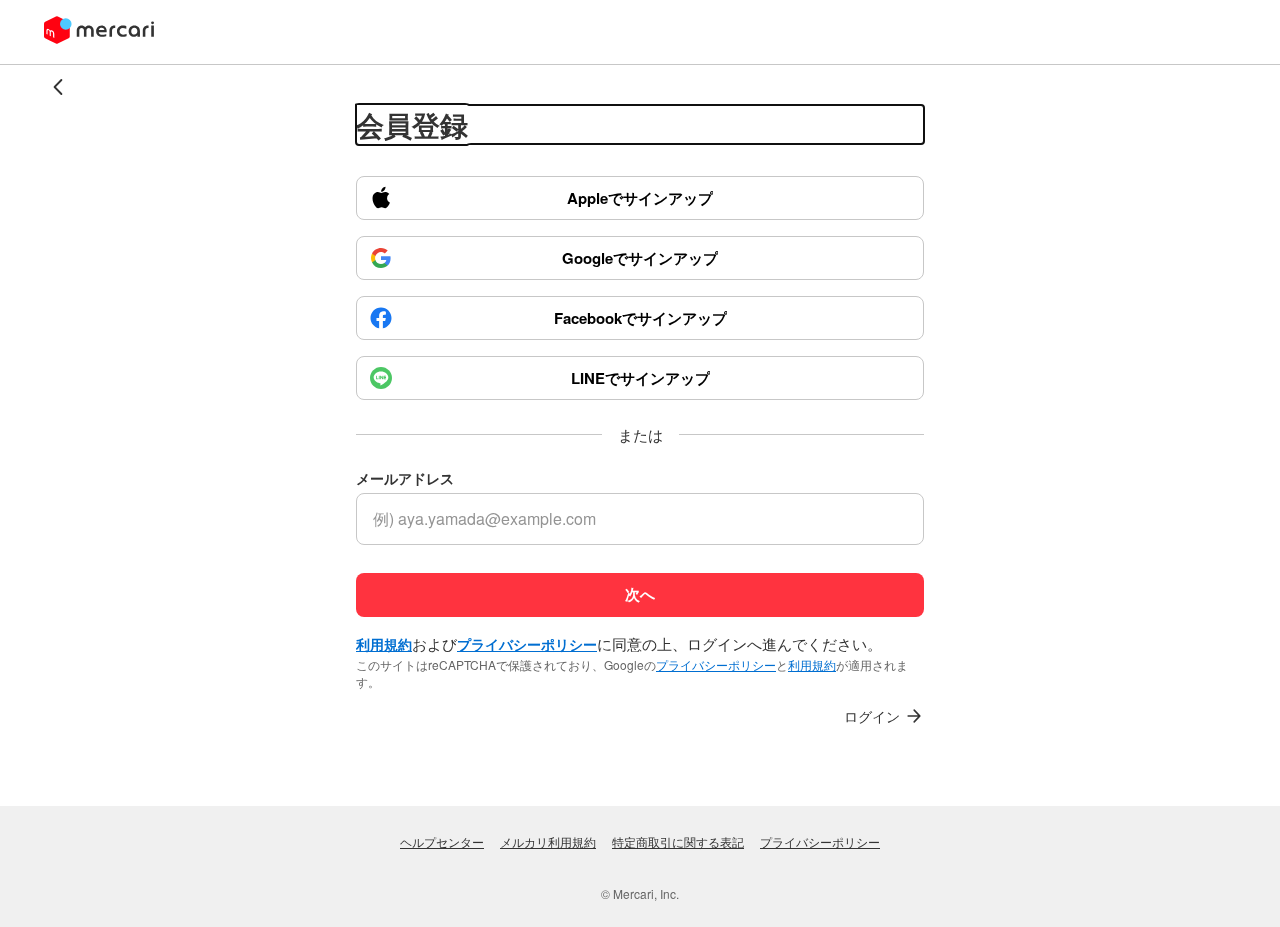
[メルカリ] (99, 32)
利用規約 (812, 664)
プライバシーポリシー (716, 664)
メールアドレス (405, 478)
